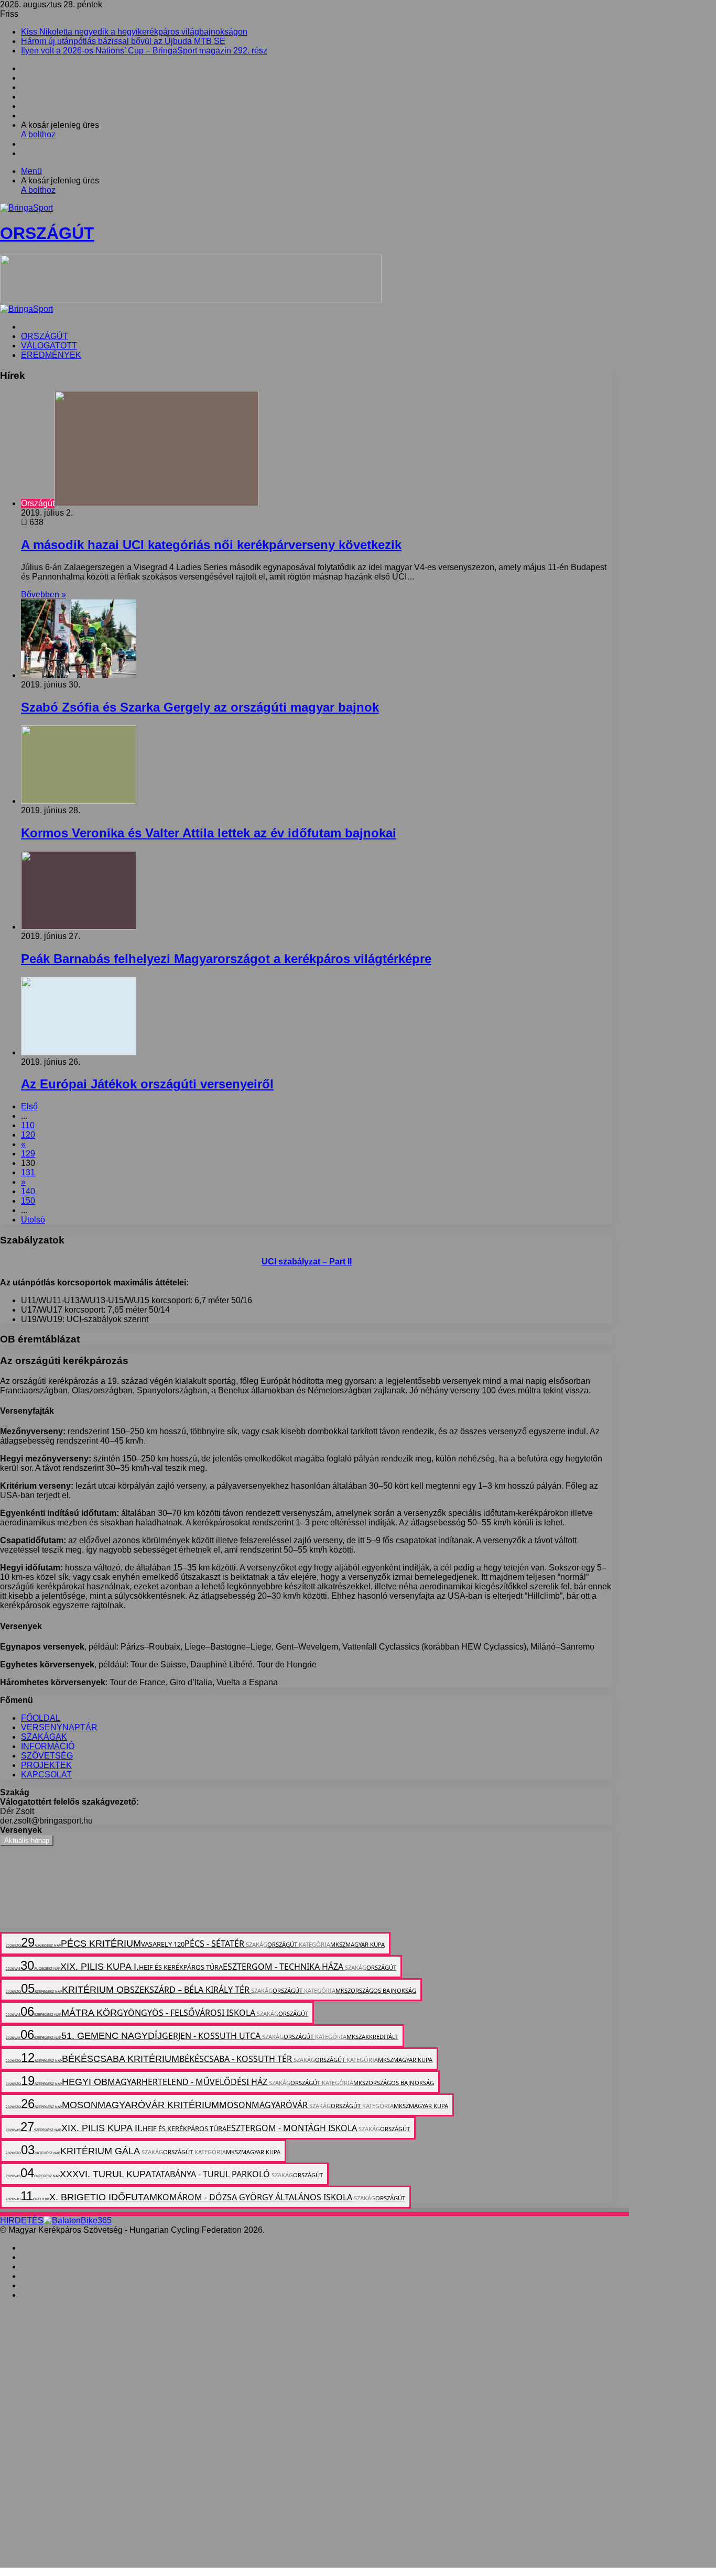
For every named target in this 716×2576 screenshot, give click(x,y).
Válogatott (49, 346)
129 (28, 1154)
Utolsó (33, 1220)
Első (29, 1106)
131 (28, 1172)
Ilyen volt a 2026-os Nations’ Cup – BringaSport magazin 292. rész (144, 51)
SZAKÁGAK (44, 1737)
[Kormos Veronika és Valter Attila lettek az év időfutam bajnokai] (79, 801)
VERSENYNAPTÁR (59, 1727)
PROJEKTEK (46, 1765)
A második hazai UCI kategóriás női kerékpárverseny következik (211, 545)
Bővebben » (44, 594)
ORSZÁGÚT (45, 336)
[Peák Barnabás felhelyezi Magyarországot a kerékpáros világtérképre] (79, 927)
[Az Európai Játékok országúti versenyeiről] (79, 1052)
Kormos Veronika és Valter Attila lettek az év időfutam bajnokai (209, 833)
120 (28, 1135)
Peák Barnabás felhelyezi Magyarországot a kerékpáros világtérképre (226, 959)
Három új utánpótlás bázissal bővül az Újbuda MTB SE (123, 41)
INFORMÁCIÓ (48, 1746)
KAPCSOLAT (46, 1775)
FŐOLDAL (41, 1718)
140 (28, 1191)
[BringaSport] (26, 309)
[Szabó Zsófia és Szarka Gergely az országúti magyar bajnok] (79, 675)
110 (28, 1125)
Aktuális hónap (27, 1841)
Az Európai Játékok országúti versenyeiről (147, 1084)
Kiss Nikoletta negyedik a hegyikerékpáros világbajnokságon (134, 32)
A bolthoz (38, 134)
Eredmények (51, 355)
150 (28, 1201)
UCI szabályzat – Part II (307, 1262)
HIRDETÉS (22, 2220)
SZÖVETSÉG (47, 1756)
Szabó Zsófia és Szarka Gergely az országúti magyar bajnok (200, 707)
